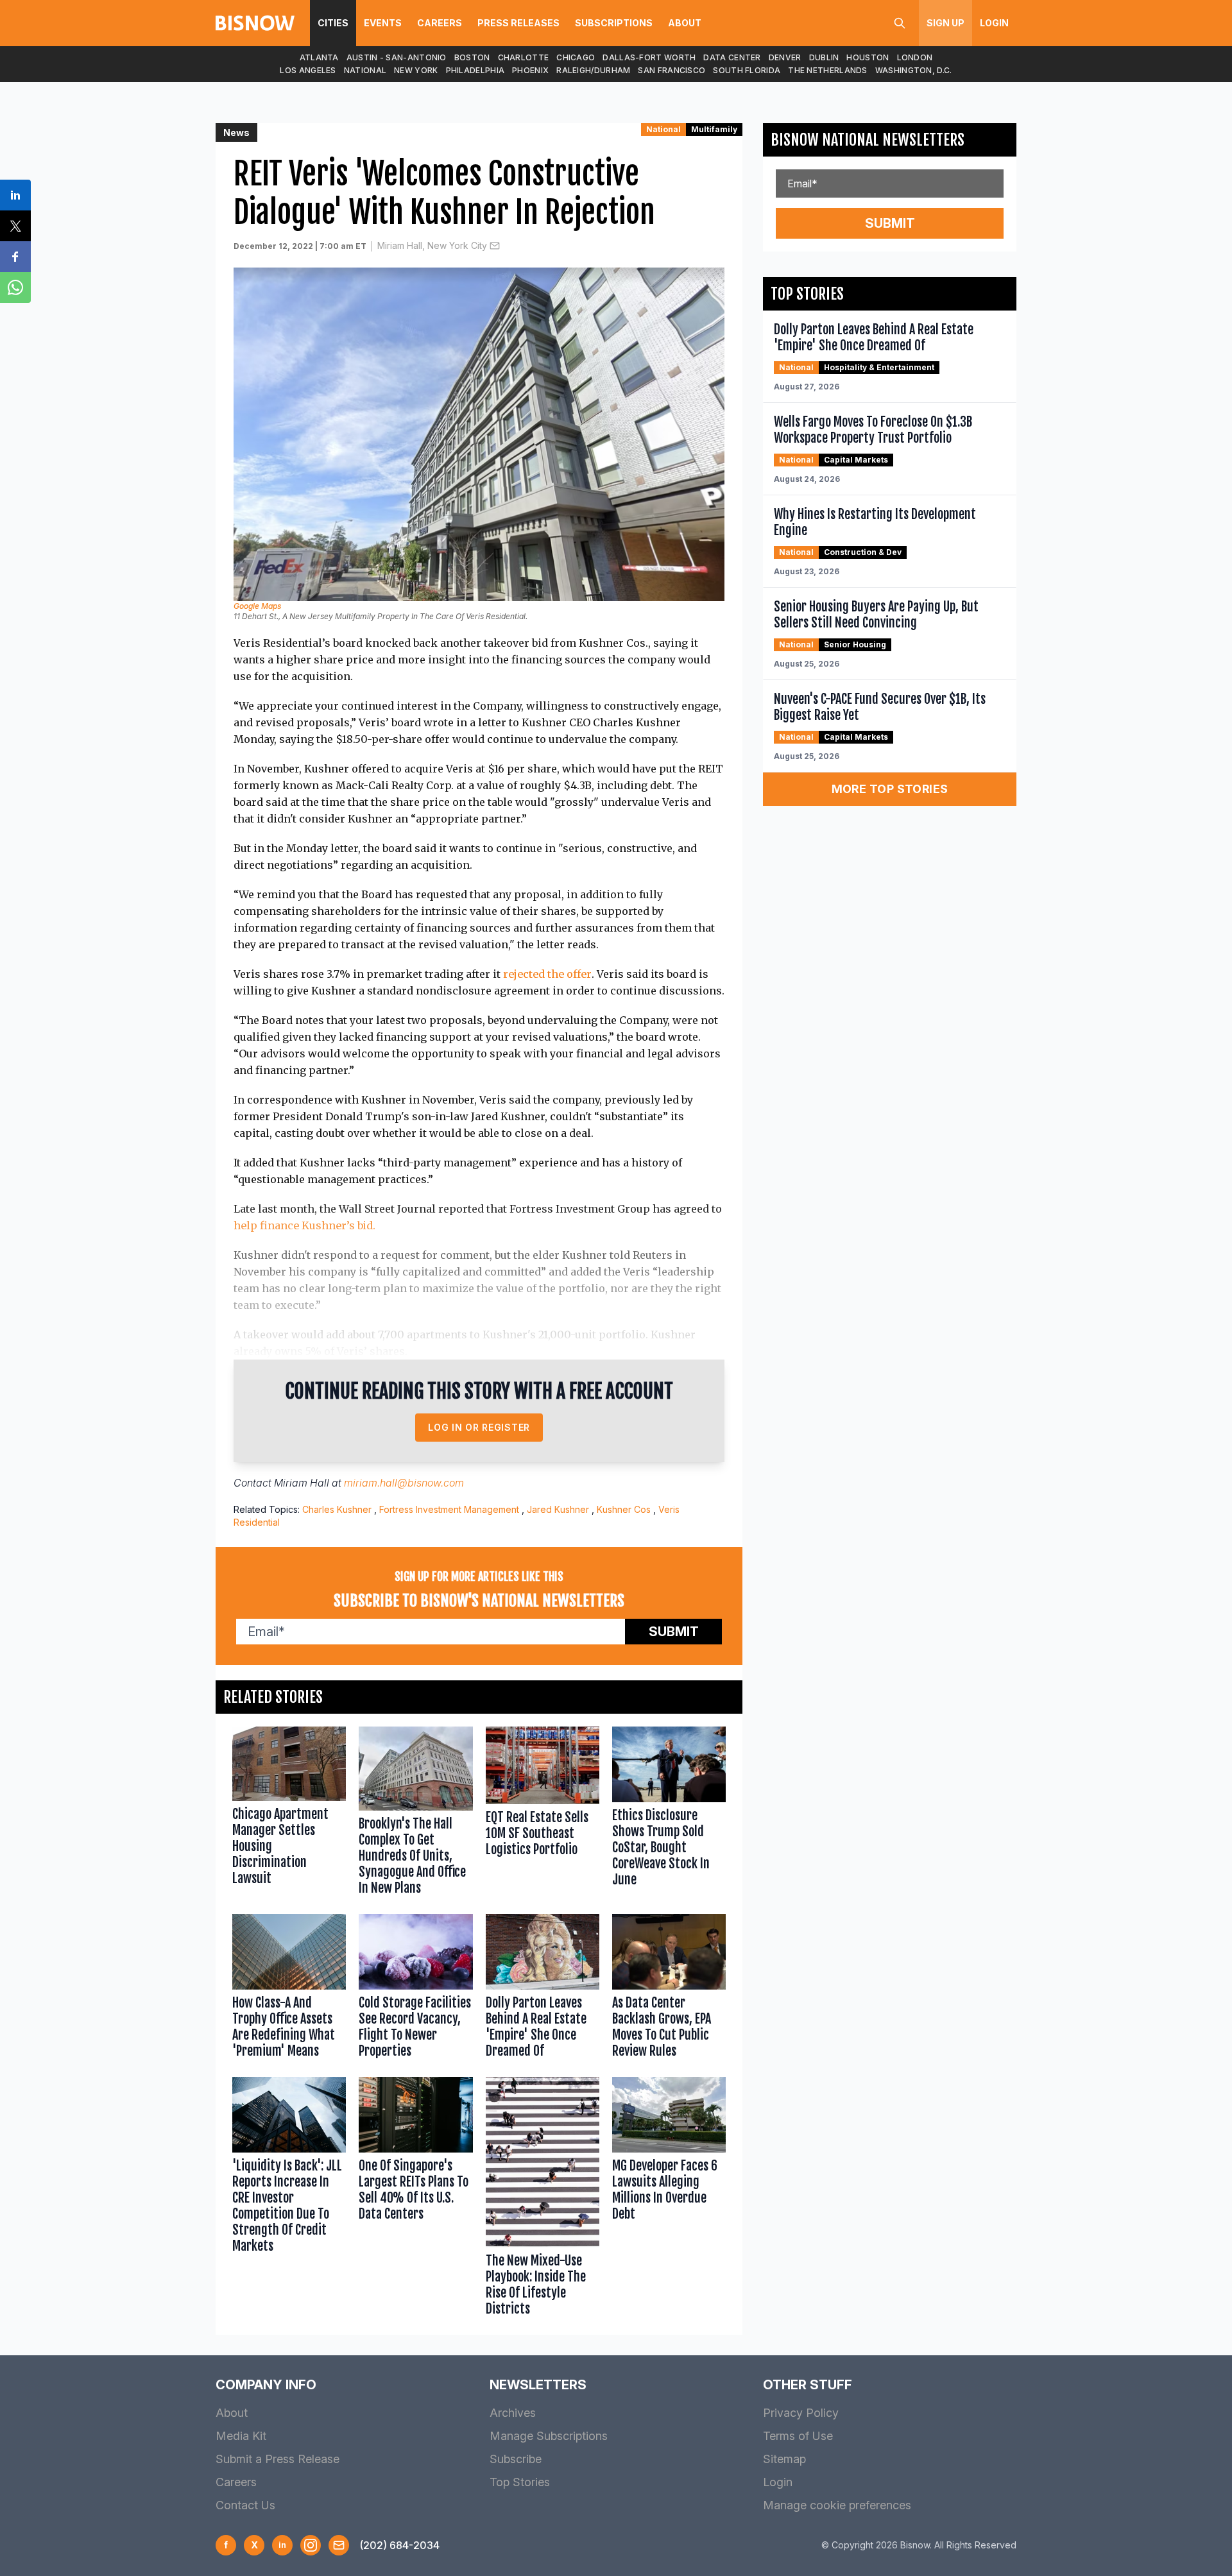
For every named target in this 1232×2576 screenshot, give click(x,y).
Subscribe (516, 2459)
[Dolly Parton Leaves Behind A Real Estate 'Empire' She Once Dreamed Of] (543, 1989)
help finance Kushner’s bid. (304, 1225)
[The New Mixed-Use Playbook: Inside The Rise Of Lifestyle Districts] (543, 2199)
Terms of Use (798, 2436)
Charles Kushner (337, 1509)
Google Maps (257, 606)
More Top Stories (890, 789)
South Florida (747, 70)
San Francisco (672, 70)
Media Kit (241, 2436)
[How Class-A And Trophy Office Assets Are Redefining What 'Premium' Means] (289, 1989)
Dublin (824, 57)
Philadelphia (475, 70)
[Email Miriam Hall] (495, 246)
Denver (785, 57)
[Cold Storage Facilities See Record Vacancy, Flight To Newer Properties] (415, 1989)
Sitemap (784, 2459)
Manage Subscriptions (549, 2436)
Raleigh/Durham (593, 70)
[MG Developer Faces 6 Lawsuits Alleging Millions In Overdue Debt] (669, 2199)
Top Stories (520, 2482)
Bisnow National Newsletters (868, 140)
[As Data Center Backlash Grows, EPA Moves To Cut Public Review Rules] (669, 1989)
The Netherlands (828, 70)
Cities (333, 23)
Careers (440, 23)
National (365, 70)
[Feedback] (339, 2545)
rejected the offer (547, 974)
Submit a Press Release (278, 2459)
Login (994, 23)
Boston (472, 57)
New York (416, 70)
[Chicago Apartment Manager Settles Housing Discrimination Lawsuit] (289, 1814)
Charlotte (524, 57)
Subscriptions (614, 23)
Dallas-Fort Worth (649, 57)
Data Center (732, 57)
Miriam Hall (302, 1483)
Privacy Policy (801, 2413)
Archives (513, 2413)
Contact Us (245, 2505)
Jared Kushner (558, 1509)
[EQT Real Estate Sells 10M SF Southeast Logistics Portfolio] (543, 1814)
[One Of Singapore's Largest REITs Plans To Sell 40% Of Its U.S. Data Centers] (415, 2199)
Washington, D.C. (914, 70)
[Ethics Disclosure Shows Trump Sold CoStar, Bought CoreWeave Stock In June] (669, 1814)
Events (383, 23)
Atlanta (319, 57)
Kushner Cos (624, 1509)
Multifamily (714, 129)
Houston (868, 57)
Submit (674, 1632)
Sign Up (945, 23)
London (915, 57)
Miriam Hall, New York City (432, 245)
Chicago (576, 57)
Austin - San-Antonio (397, 57)
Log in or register (479, 1427)
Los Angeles (308, 70)
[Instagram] (311, 2545)
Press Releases (518, 23)
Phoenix (530, 70)
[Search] (900, 23)
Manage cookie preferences (837, 2505)
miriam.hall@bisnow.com (404, 1483)
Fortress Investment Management (449, 1509)
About (685, 23)
